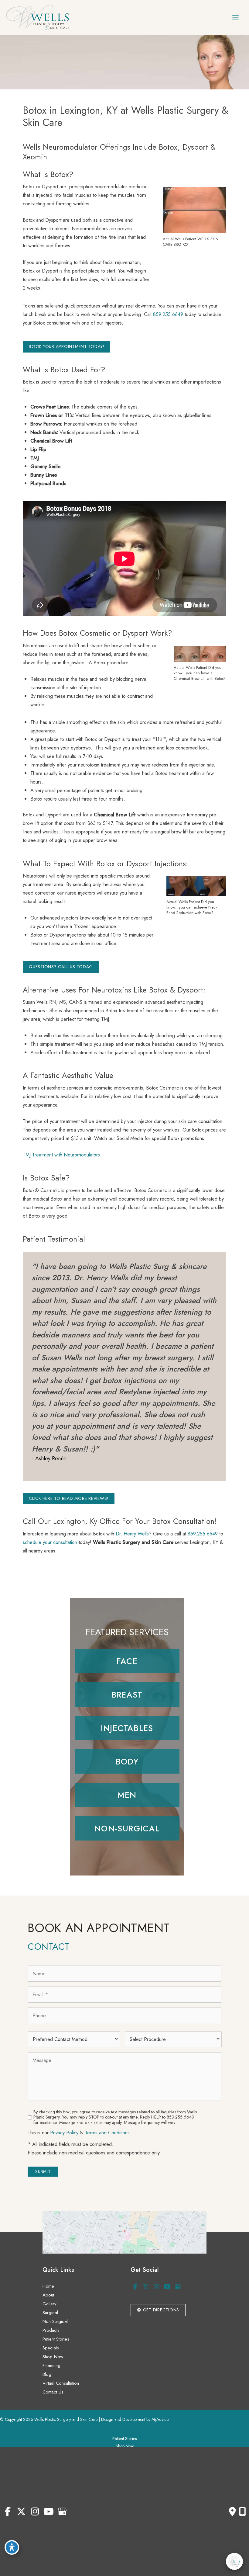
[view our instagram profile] (156, 2287)
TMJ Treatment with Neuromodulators (61, 1155)
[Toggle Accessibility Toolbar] (12, 2547)
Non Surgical (55, 2321)
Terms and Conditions (107, 2133)
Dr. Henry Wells (132, 1534)
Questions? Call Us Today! (61, 967)
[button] (67, 346)
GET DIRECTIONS (160, 2310)
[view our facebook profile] (135, 2287)
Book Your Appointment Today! (67, 346)
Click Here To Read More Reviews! (69, 1498)
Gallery (49, 2304)
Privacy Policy (64, 2133)
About (48, 2295)
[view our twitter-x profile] (146, 2287)
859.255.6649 (168, 314)
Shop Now (53, 2357)
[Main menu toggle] (235, 17)
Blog (47, 2374)
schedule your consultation (50, 1542)
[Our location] (242, 2512)
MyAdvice (160, 2419)
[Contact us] (232, 2512)
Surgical (50, 2313)
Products (51, 2330)
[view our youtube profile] (167, 2287)
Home (48, 2286)
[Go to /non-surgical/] (127, 1828)
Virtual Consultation (61, 2383)
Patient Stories (56, 2339)
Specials (51, 2348)
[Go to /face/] (127, 1661)
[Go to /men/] (127, 1795)
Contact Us (53, 2392)
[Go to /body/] (127, 1761)
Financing (51, 2366)
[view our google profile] (178, 2287)
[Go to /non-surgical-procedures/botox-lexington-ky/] (127, 1728)
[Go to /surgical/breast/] (127, 1695)
